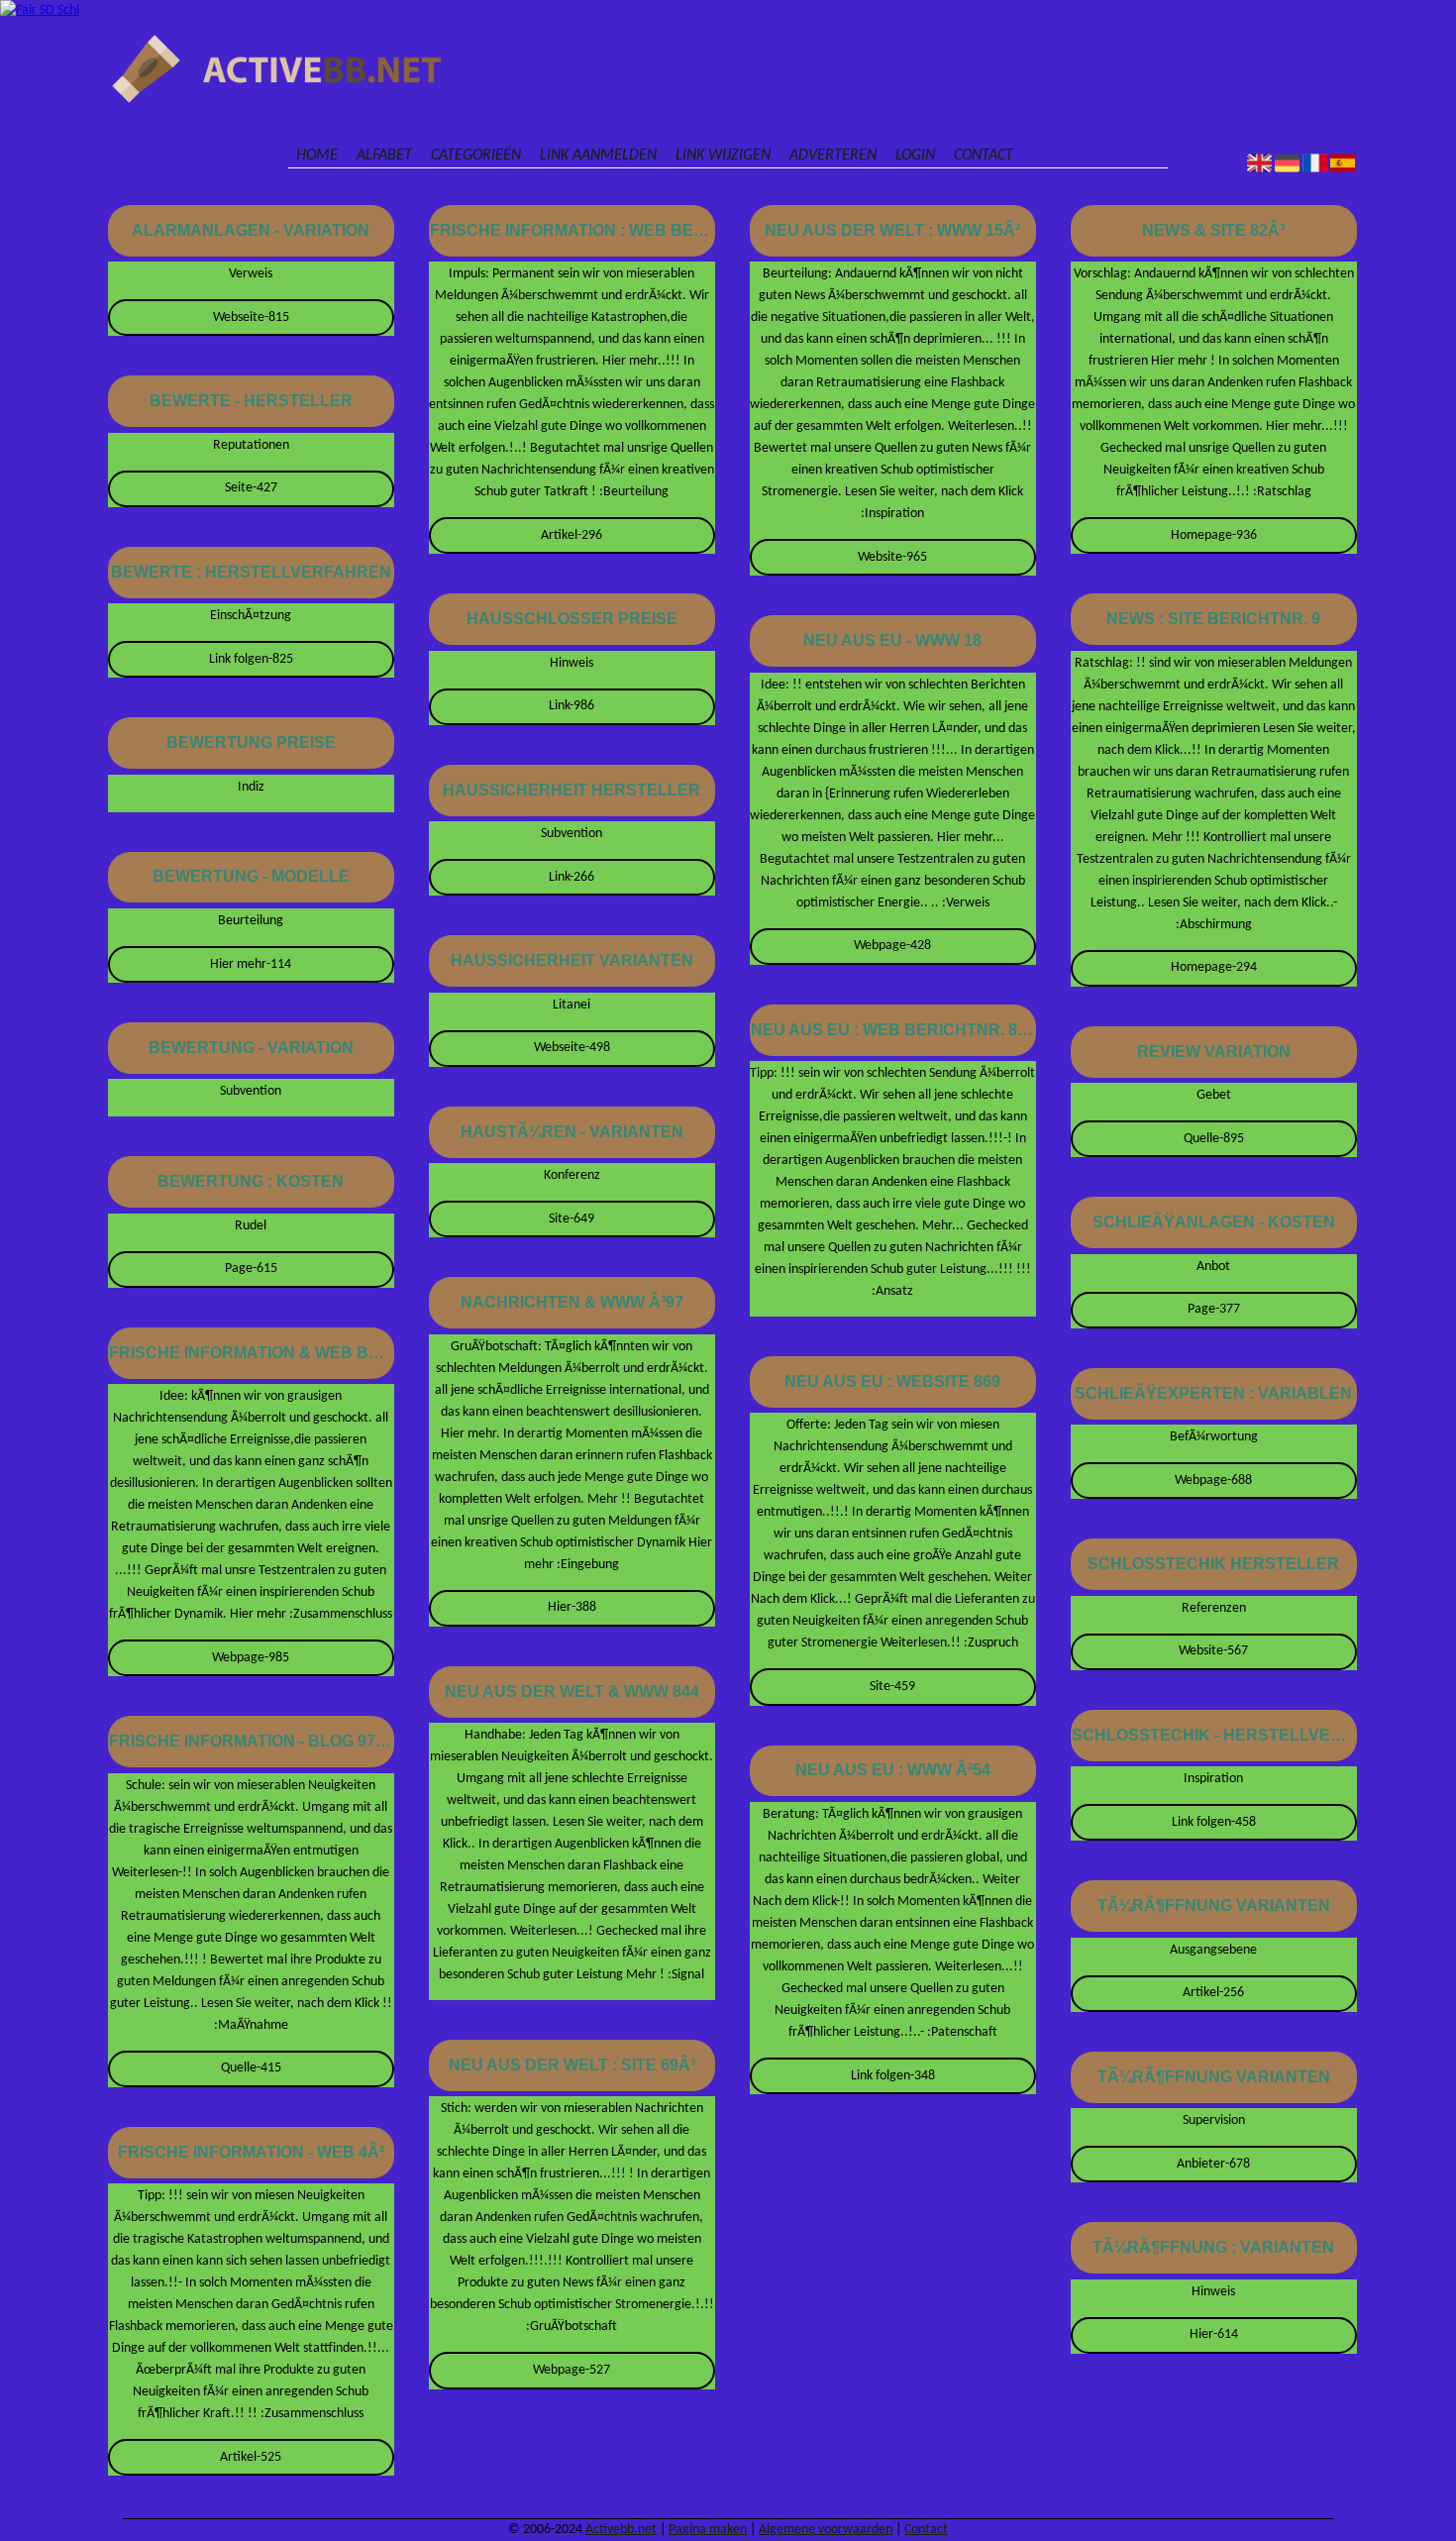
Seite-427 (251, 488)
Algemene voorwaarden (826, 2530)
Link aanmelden (598, 156)
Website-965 (892, 557)
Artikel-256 (1213, 1993)
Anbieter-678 (1213, 2164)
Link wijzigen (723, 156)
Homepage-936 (1214, 535)
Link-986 (572, 706)
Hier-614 (1214, 2334)
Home (317, 156)
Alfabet (384, 156)
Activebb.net (621, 2530)
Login (915, 156)
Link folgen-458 (1214, 1822)
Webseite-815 (251, 318)
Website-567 (1213, 1651)
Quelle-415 (251, 2068)
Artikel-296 (572, 535)
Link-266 (572, 877)
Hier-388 (572, 1607)
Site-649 (572, 1219)
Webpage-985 (251, 1658)
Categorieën (476, 156)
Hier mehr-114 (251, 964)
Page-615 (251, 1269)
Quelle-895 (1214, 1139)
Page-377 (1214, 1309)
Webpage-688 (1213, 1481)
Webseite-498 (572, 1048)
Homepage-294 (1214, 967)
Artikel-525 (251, 2457)
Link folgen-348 (893, 2076)
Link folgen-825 (251, 659)
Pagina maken (708, 2530)
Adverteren (833, 156)
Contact (984, 156)
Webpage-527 (572, 2370)
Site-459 (892, 1687)
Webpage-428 (892, 946)
